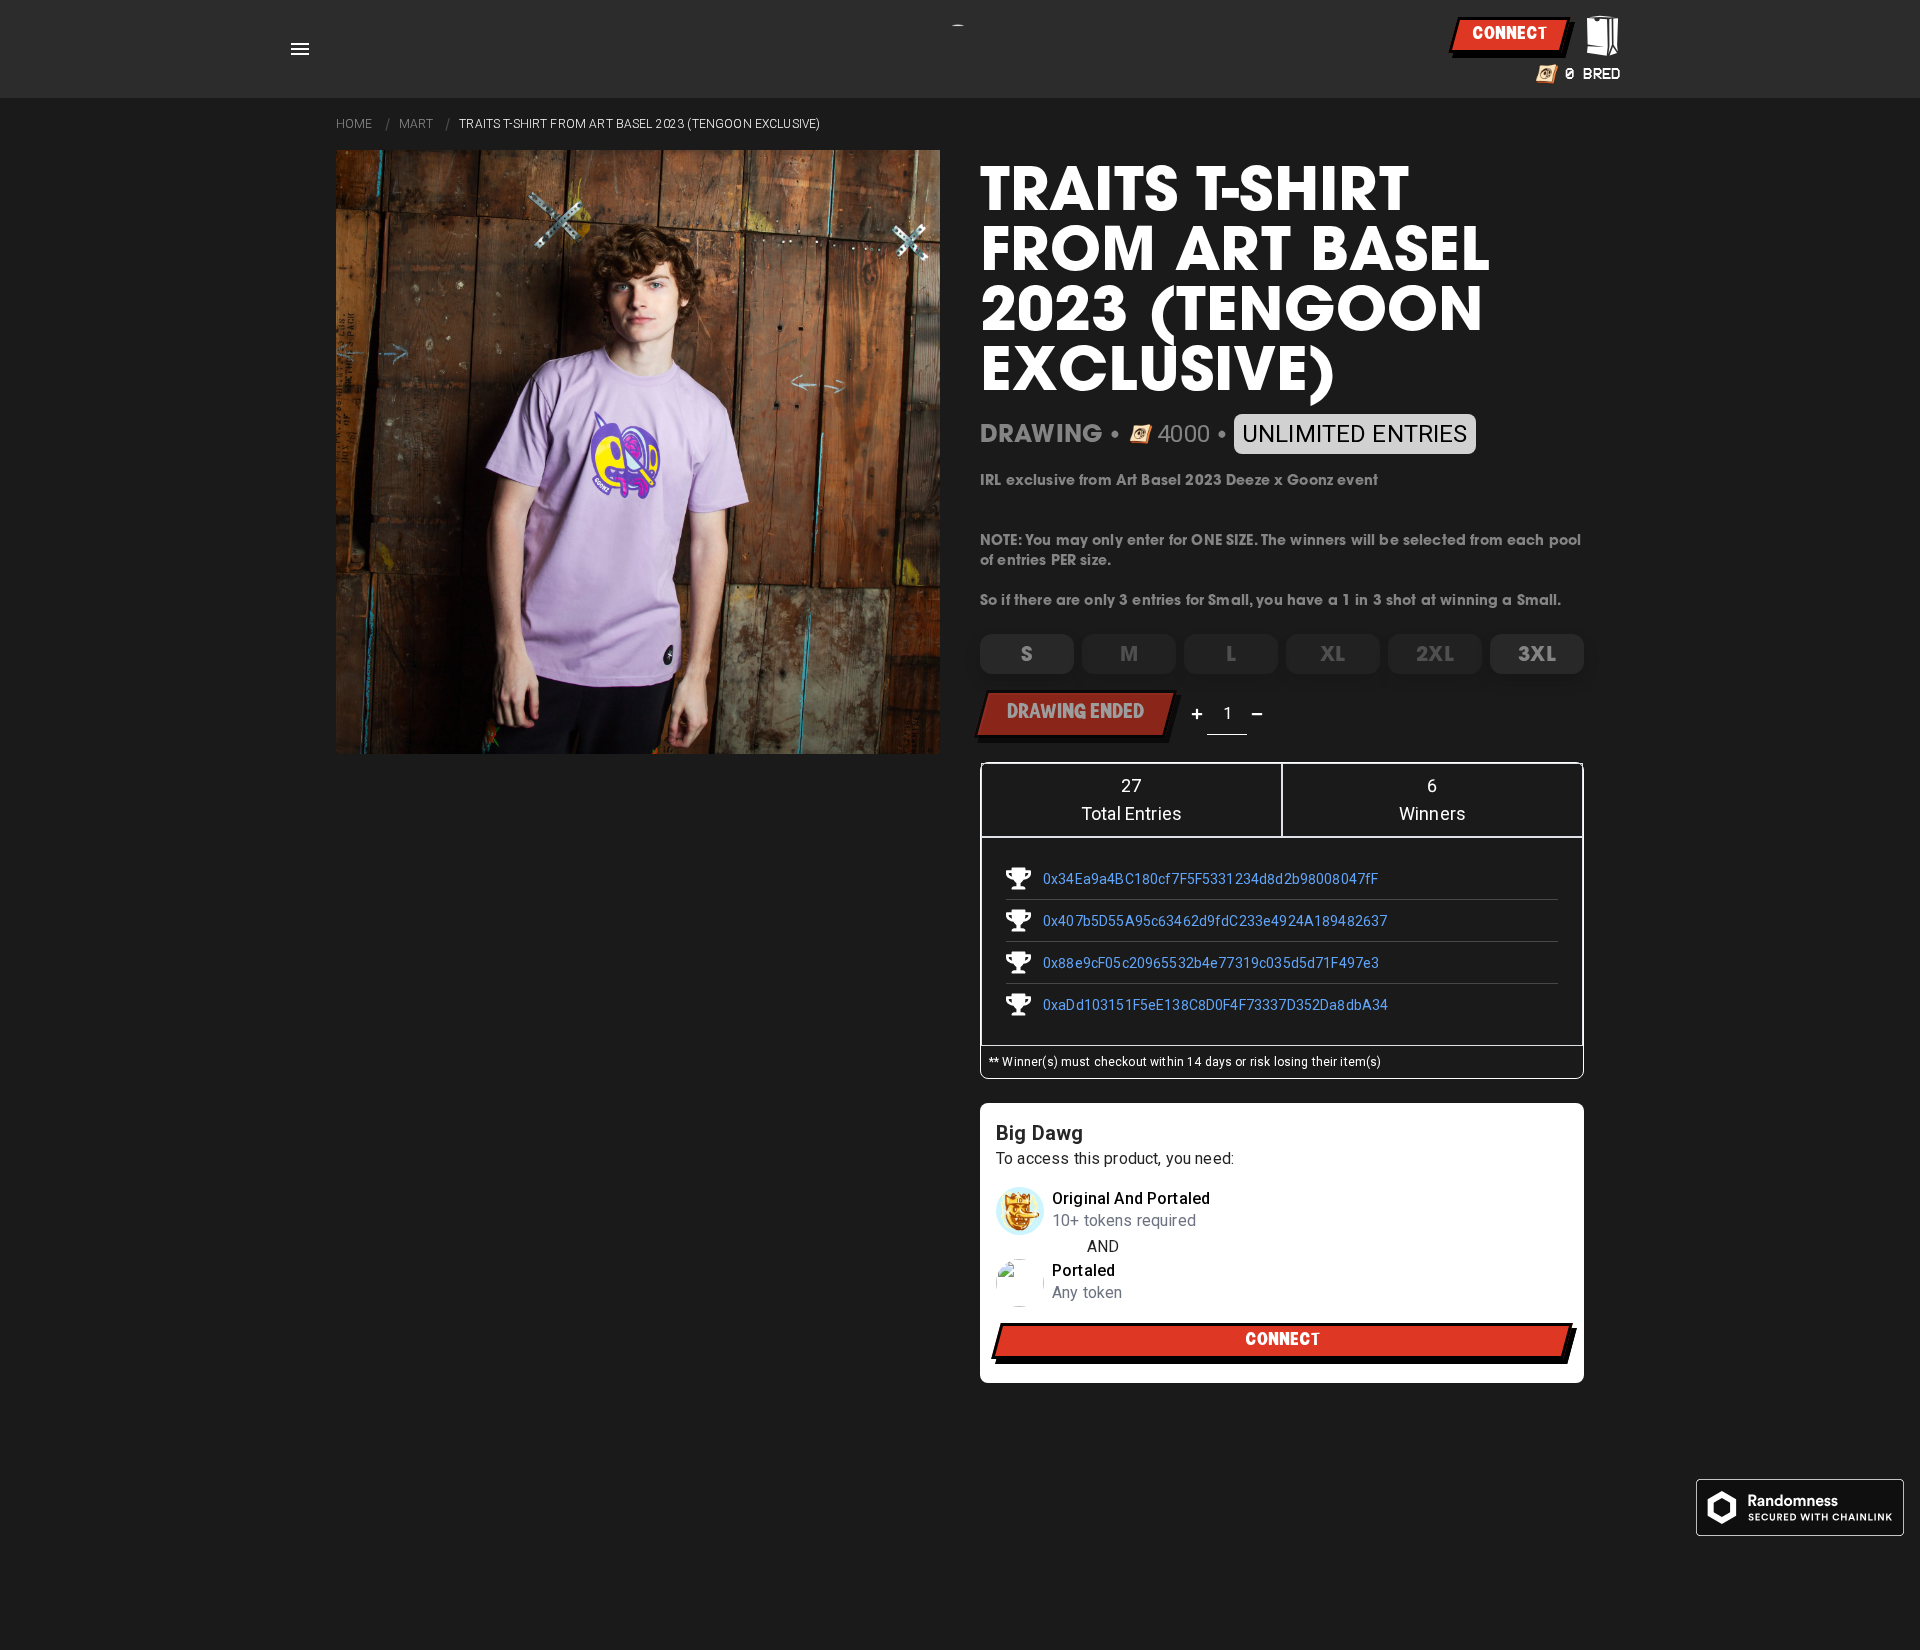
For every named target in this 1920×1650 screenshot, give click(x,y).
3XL (1536, 653)
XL (1332, 653)
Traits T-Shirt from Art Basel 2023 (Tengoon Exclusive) (639, 124)
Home (354, 124)
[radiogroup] (1282, 654)
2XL (1434, 653)
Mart (416, 124)
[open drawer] (300, 49)
